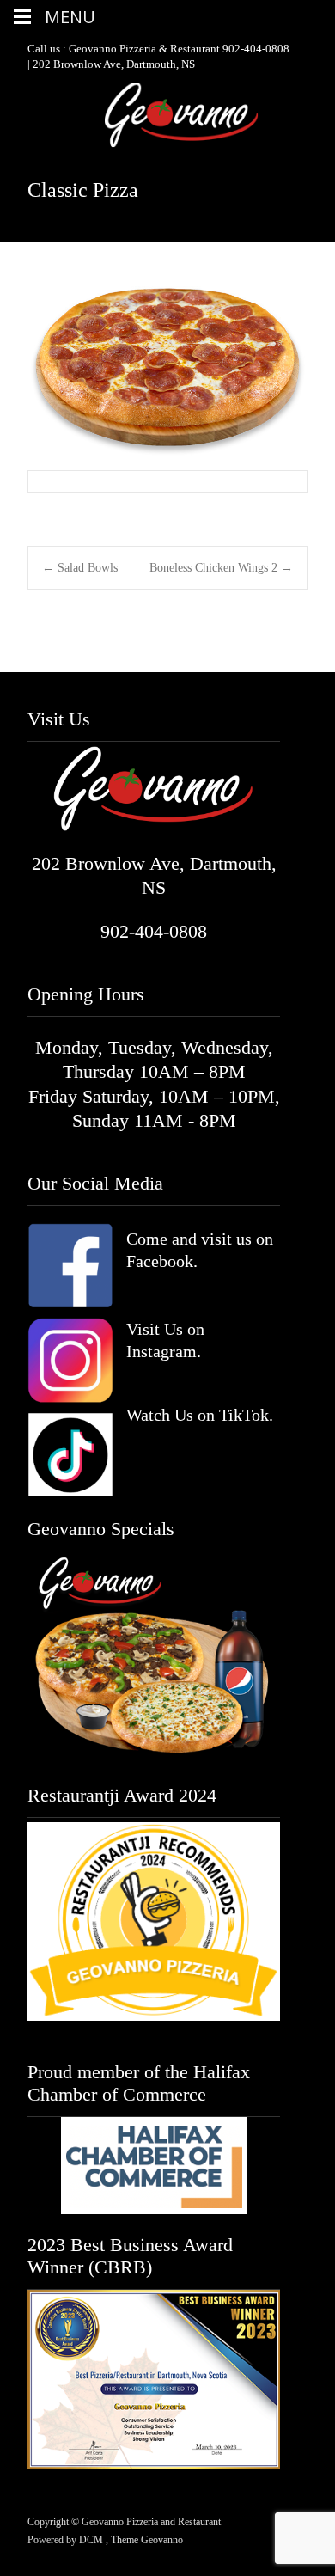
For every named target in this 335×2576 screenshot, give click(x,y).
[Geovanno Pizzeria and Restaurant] (167, 115)
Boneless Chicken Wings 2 (221, 568)
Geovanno (162, 2540)
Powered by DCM (67, 2540)
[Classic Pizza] (167, 370)
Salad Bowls (80, 568)
